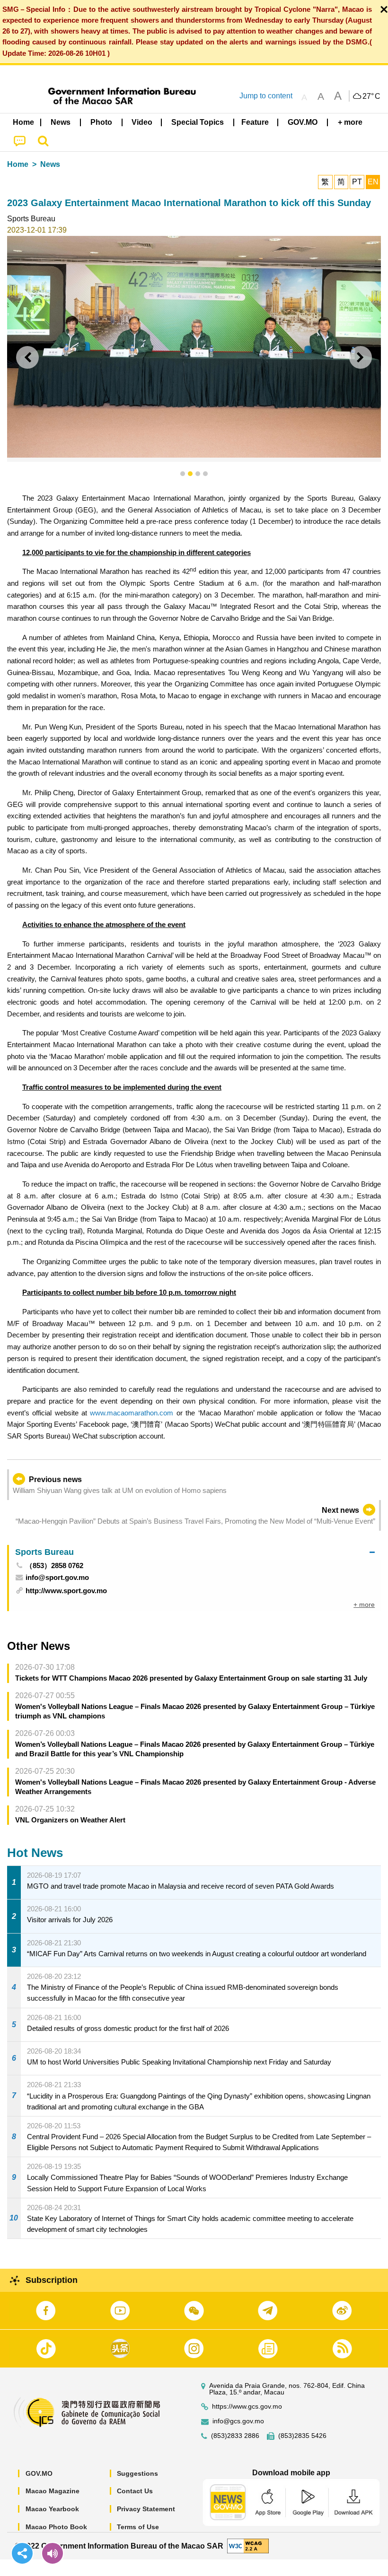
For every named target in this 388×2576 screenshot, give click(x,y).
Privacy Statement (146, 2509)
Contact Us (135, 2491)
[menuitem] (61, 122)
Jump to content (266, 96)
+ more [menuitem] (364, 1605)
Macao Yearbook (52, 2509)
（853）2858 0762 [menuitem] (54, 1566)
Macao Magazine (53, 2491)
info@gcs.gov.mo (238, 2421)
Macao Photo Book (56, 2527)
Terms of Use (138, 2527)
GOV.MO (39, 2473)
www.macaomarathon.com (132, 1413)
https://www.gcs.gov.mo (247, 2407)
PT (357, 182)
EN (373, 182)
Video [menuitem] (142, 122)
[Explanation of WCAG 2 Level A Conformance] (248, 2546)
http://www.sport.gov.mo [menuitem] (66, 1591)
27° (371, 96)
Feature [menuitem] (255, 122)
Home (18, 164)
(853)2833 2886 (235, 2436)
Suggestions (137, 2473)
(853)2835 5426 (302, 2436)
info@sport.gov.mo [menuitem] (57, 1577)
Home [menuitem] (23, 122)
